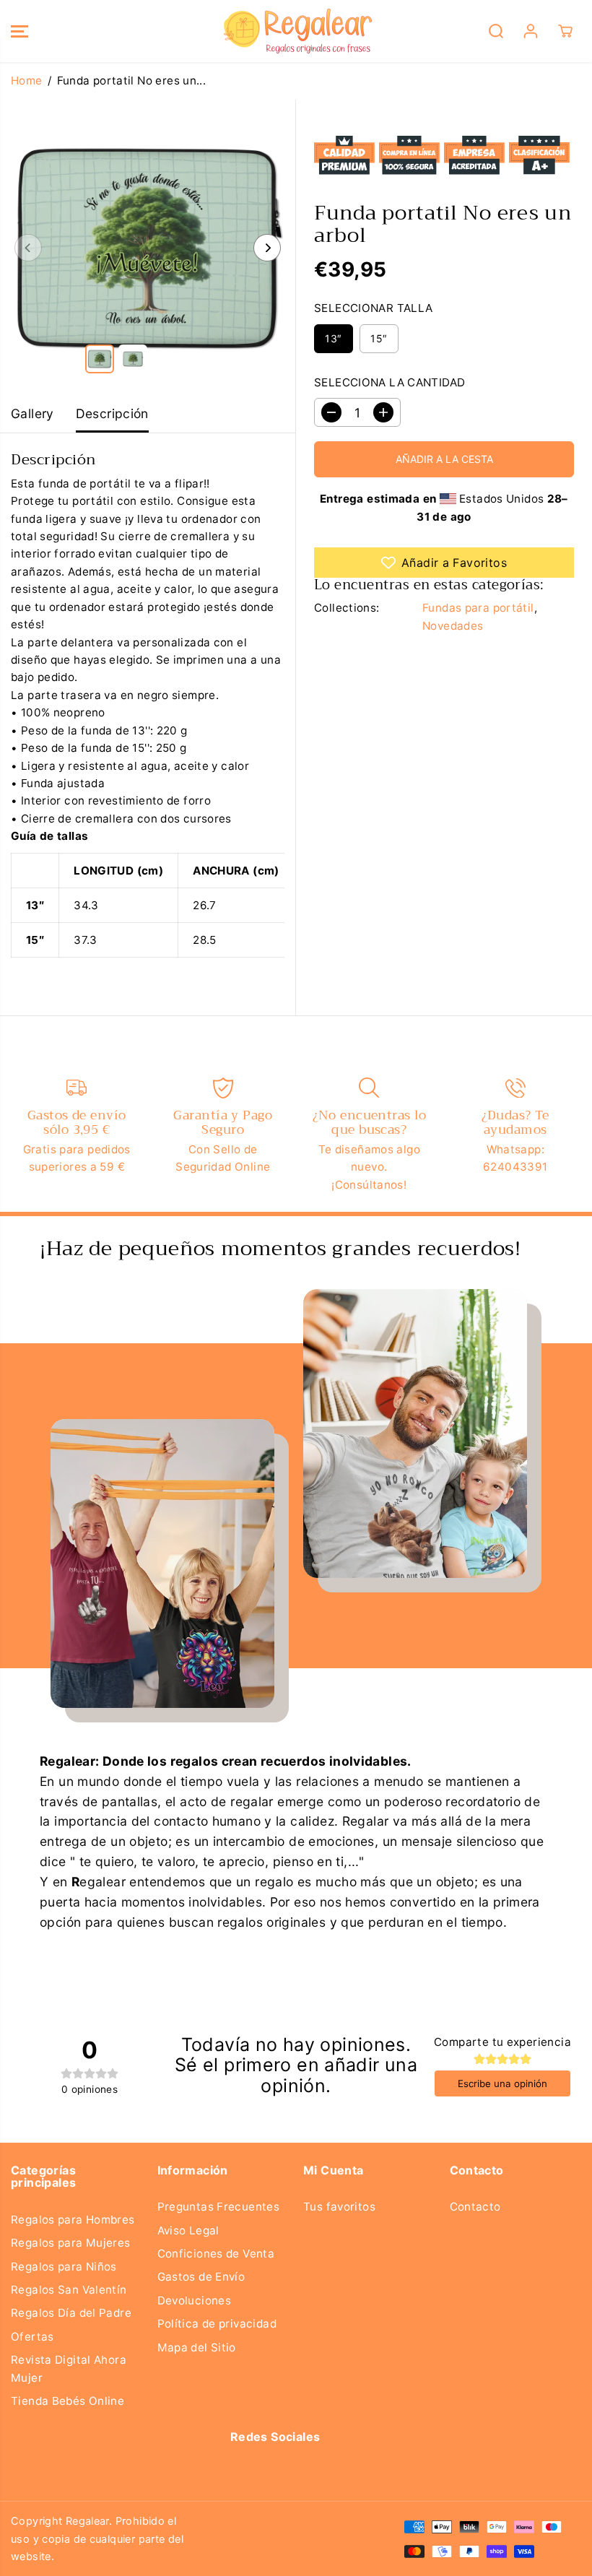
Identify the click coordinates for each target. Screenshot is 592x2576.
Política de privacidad (217, 2324)
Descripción (112, 413)
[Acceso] (531, 31)
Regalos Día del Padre (71, 2313)
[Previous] (28, 248)
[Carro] (565, 31)
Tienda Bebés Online (68, 2401)
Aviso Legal (188, 2230)
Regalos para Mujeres (71, 2243)
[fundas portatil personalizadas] (148, 247)
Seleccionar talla (374, 308)
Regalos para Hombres (73, 2220)
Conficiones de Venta (216, 2254)
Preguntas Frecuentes (219, 2207)
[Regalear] (292, 31)
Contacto (475, 2207)
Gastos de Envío (201, 2277)
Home (27, 81)
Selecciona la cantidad (389, 382)
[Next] (267, 248)
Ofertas (32, 2337)
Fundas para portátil (478, 608)
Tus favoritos (339, 2207)
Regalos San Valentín (69, 2290)
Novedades (453, 626)
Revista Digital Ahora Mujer (69, 2368)
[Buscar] (496, 31)
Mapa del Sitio (197, 2347)
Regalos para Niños (64, 2267)
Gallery (32, 413)
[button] (19, 31)
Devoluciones (195, 2300)
